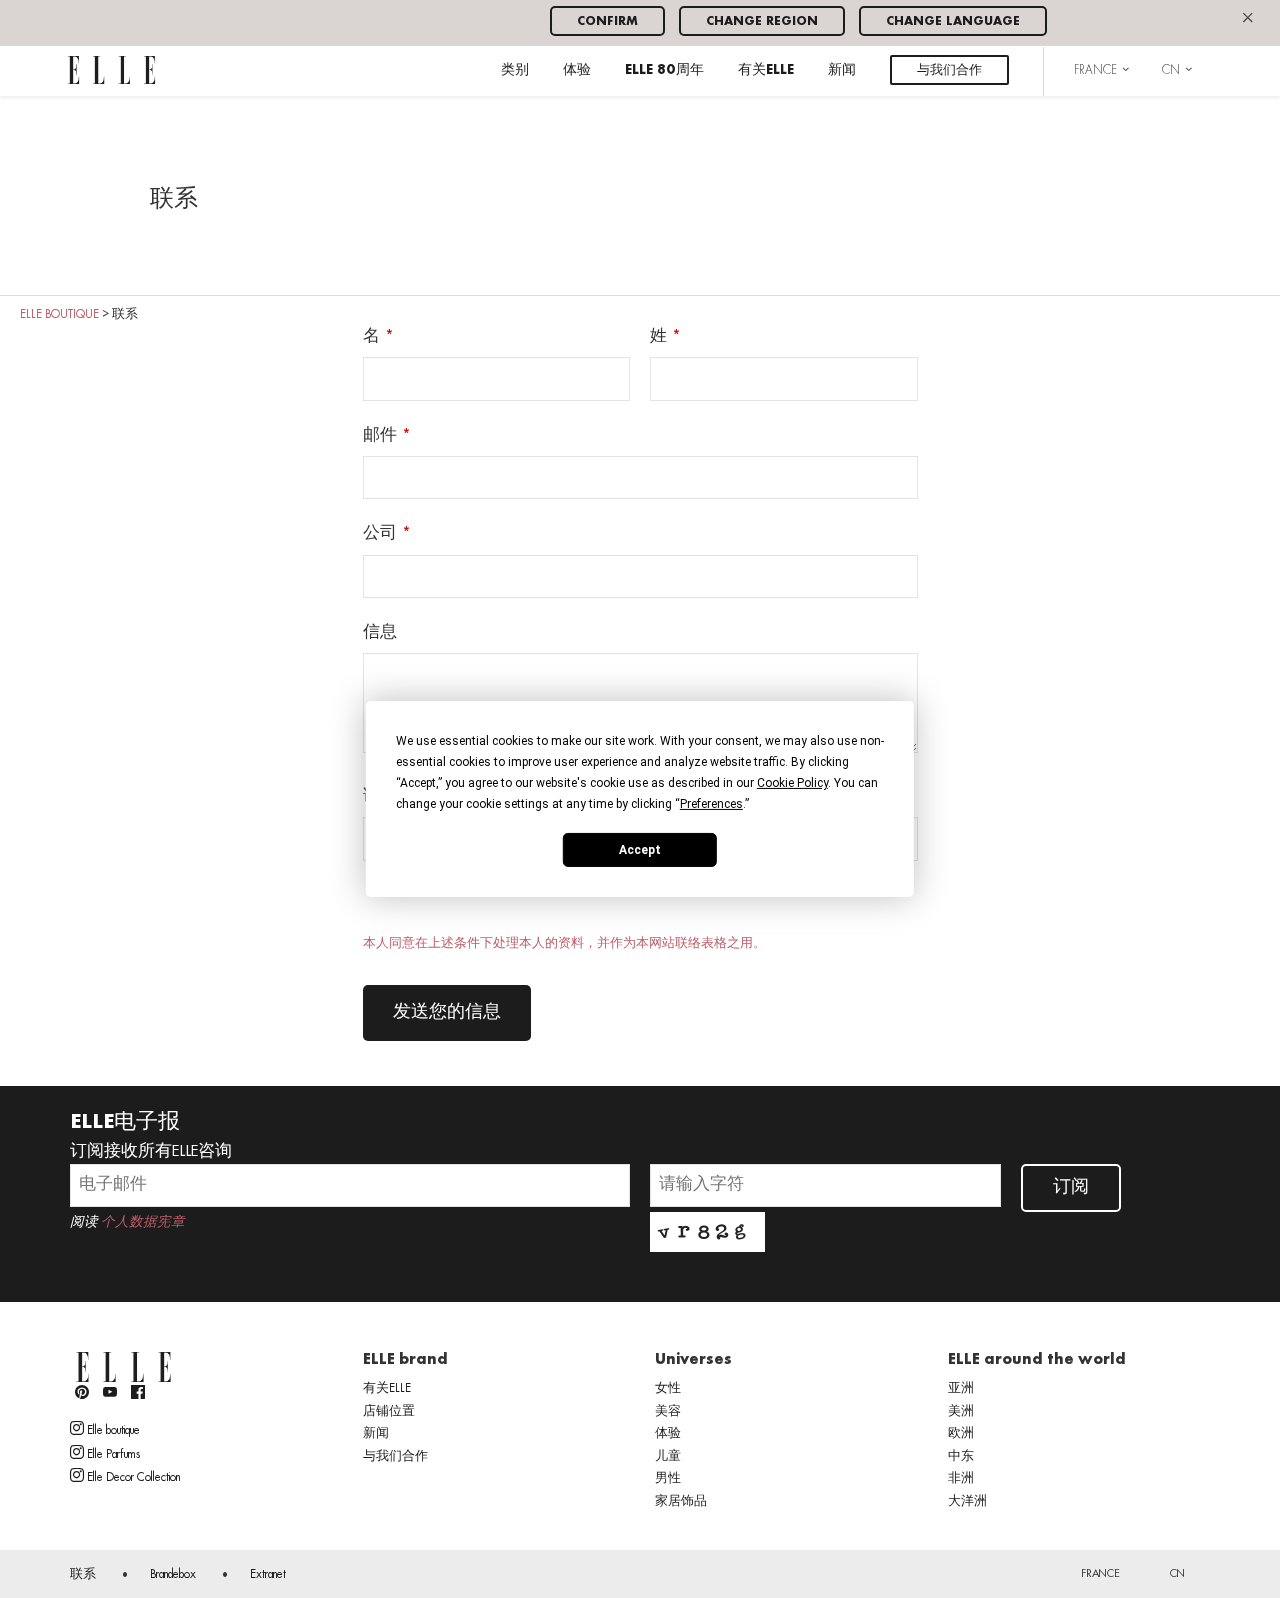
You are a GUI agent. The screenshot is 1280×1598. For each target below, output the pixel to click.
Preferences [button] (711, 804)
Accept (640, 849)
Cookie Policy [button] (792, 783)
